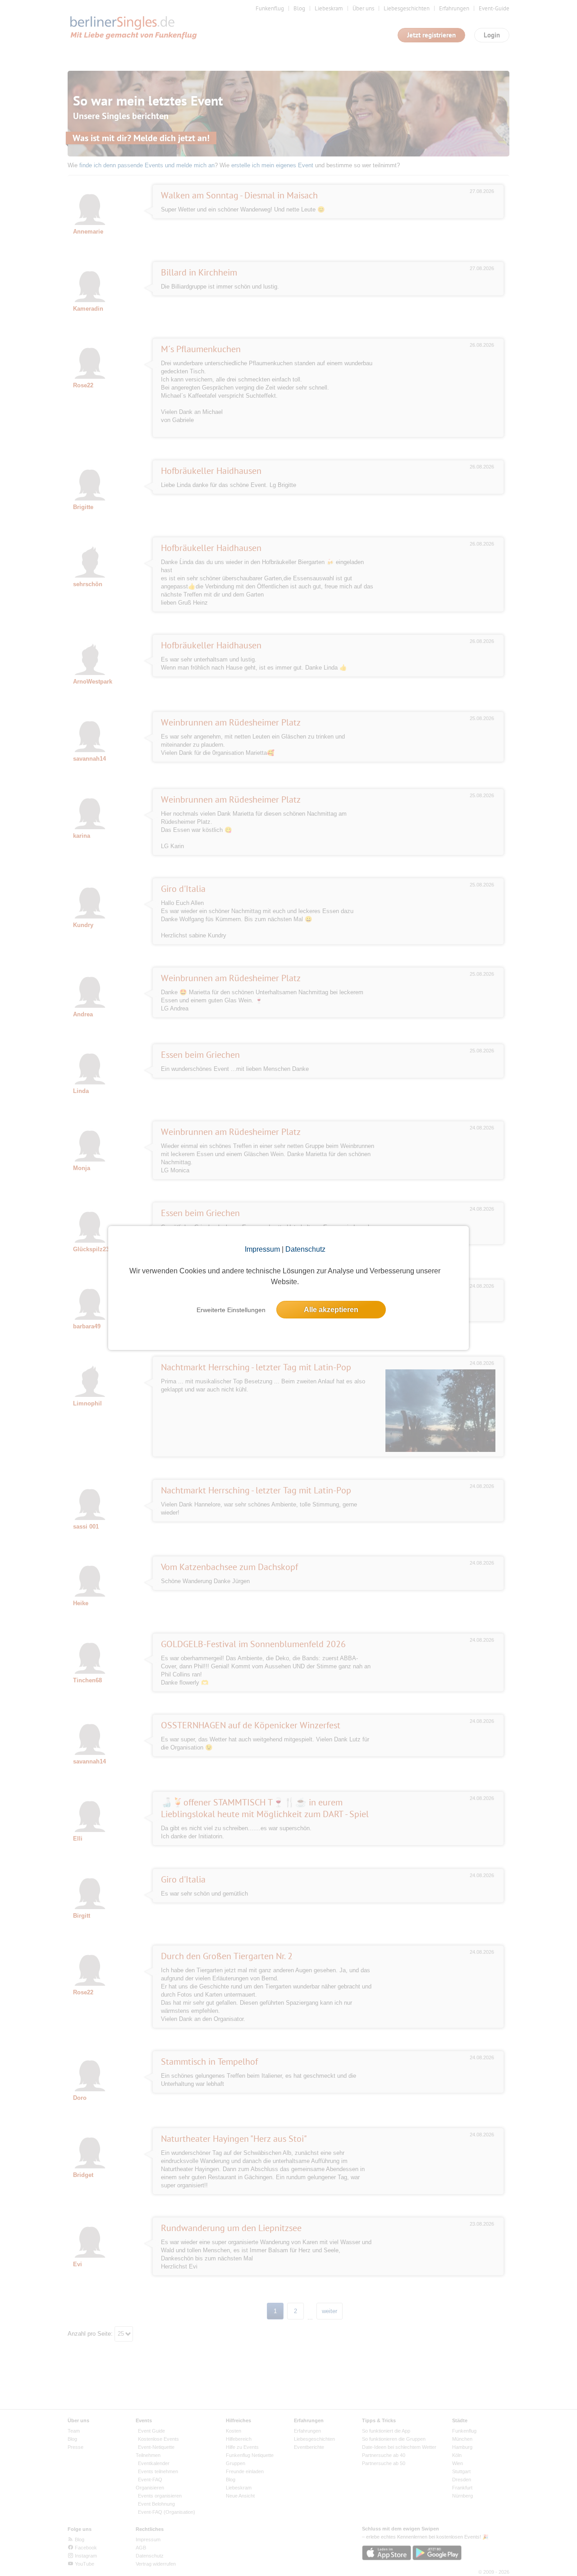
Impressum (262, 1249)
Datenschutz (305, 1249)
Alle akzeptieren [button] (331, 1310)
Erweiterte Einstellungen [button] (231, 1310)
